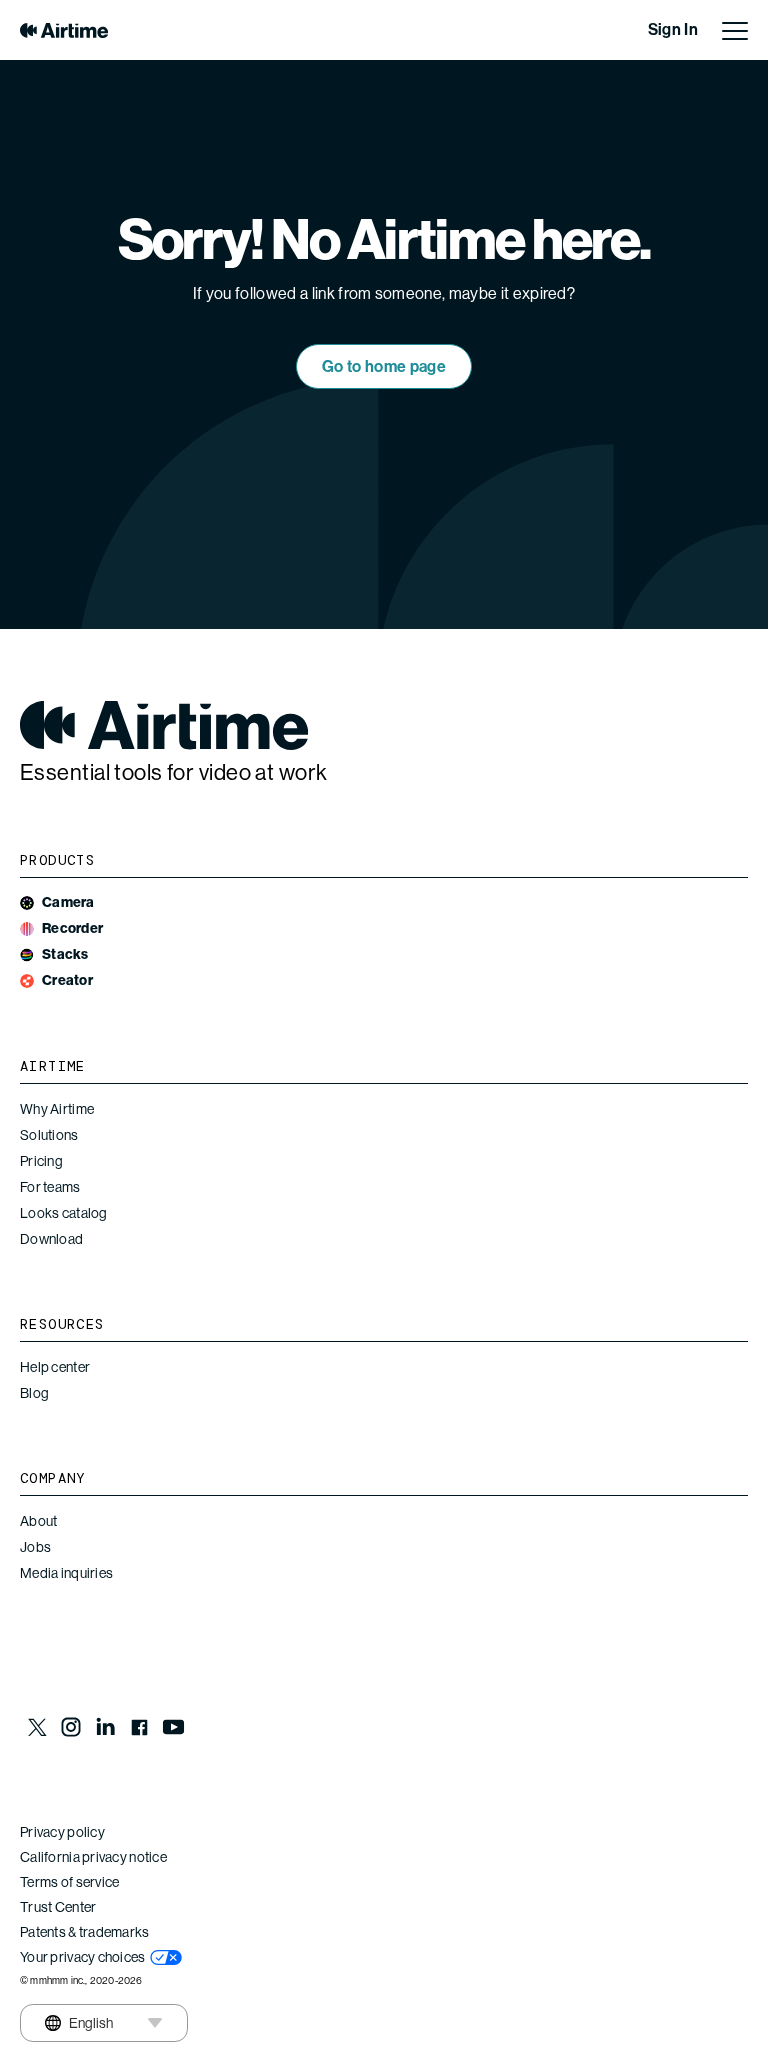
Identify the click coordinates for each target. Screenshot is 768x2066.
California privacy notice (93, 1857)
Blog (34, 1393)
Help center (55, 1367)
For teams (50, 1187)
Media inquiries (66, 1573)
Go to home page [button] (384, 366)
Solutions (49, 1135)
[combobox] (78, 2023)
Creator (67, 980)
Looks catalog (64, 1213)
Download (51, 1239)
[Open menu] (735, 30)
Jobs (35, 1547)
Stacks (65, 954)
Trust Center (58, 1907)
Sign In (673, 29)
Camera (68, 902)
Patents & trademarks (85, 1932)
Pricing (41, 1161)
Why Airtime (57, 1109)
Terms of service (69, 1882)
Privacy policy (62, 1832)
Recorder (72, 928)
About (38, 1521)
